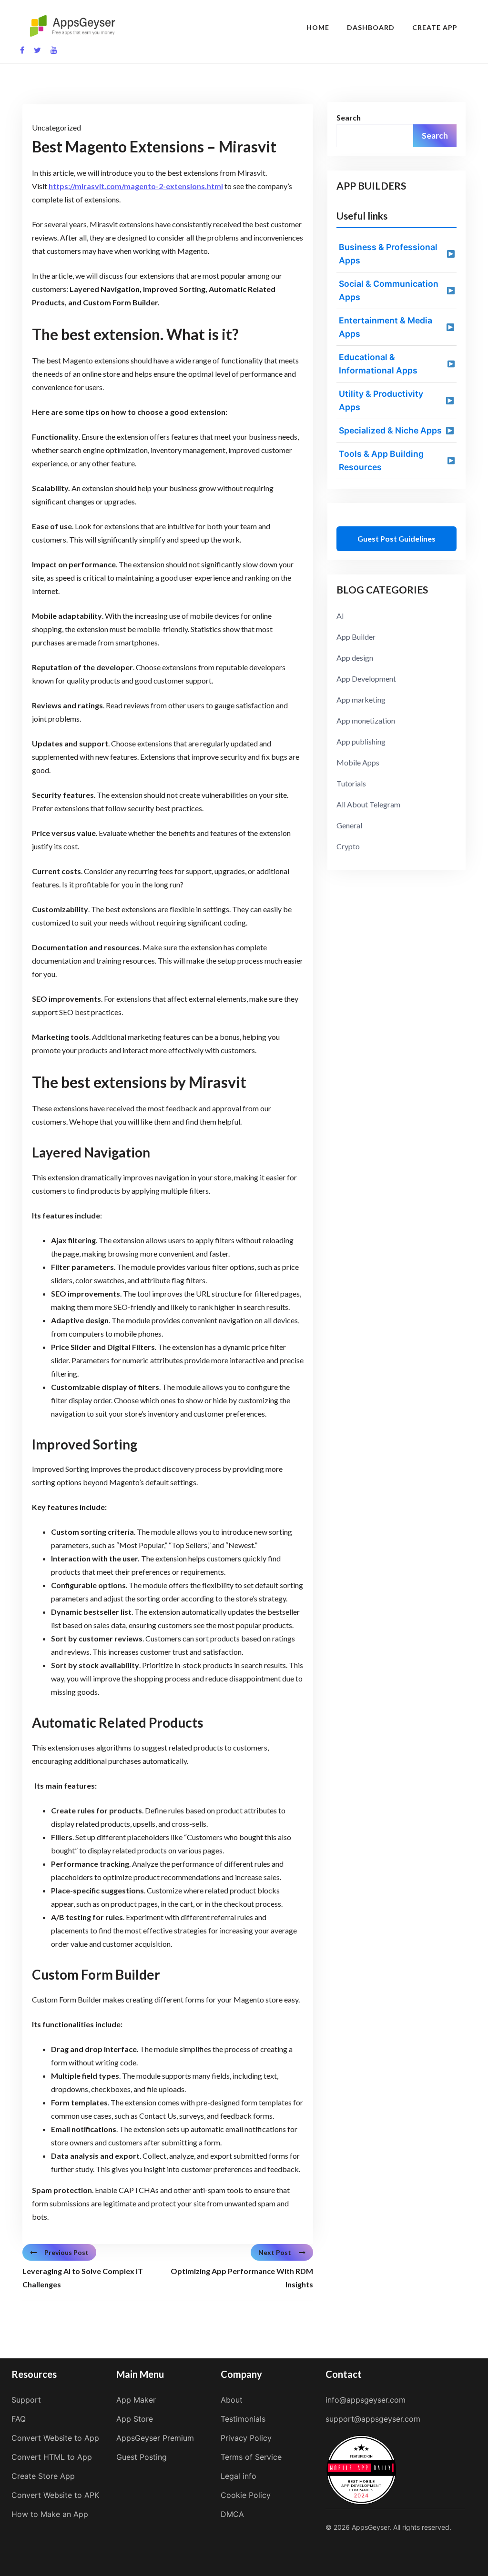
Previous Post (66, 2252)
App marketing (361, 699)
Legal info (239, 2476)
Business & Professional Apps (388, 254)
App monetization (366, 720)
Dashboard (371, 27)
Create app (435, 27)
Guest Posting (142, 2457)
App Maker (136, 2400)
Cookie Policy (246, 2495)
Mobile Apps (358, 762)
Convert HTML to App (52, 2457)
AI (340, 616)
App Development (366, 679)
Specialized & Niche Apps (390, 430)
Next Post (275, 2252)
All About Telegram (368, 804)
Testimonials (243, 2419)
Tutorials (351, 783)
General (349, 825)
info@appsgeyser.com (366, 2400)
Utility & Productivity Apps (381, 400)
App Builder (356, 637)
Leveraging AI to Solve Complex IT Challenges (83, 2278)
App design (355, 658)
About (232, 2400)
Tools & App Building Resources (381, 460)
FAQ (19, 2419)
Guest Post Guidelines (396, 538)
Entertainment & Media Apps (386, 327)
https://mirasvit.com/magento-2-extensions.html (136, 186)
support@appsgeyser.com (373, 2419)
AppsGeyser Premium (155, 2438)
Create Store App (43, 2476)
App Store (135, 2419)
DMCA (232, 2514)
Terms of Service (251, 2457)
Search (349, 117)
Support (26, 2400)
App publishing (361, 741)
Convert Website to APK (55, 2495)
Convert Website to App (55, 2438)
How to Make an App (50, 2514)
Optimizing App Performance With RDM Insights (242, 2278)
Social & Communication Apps (389, 290)
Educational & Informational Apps (378, 364)
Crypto (348, 846)
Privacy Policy (246, 2438)
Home (318, 27)
